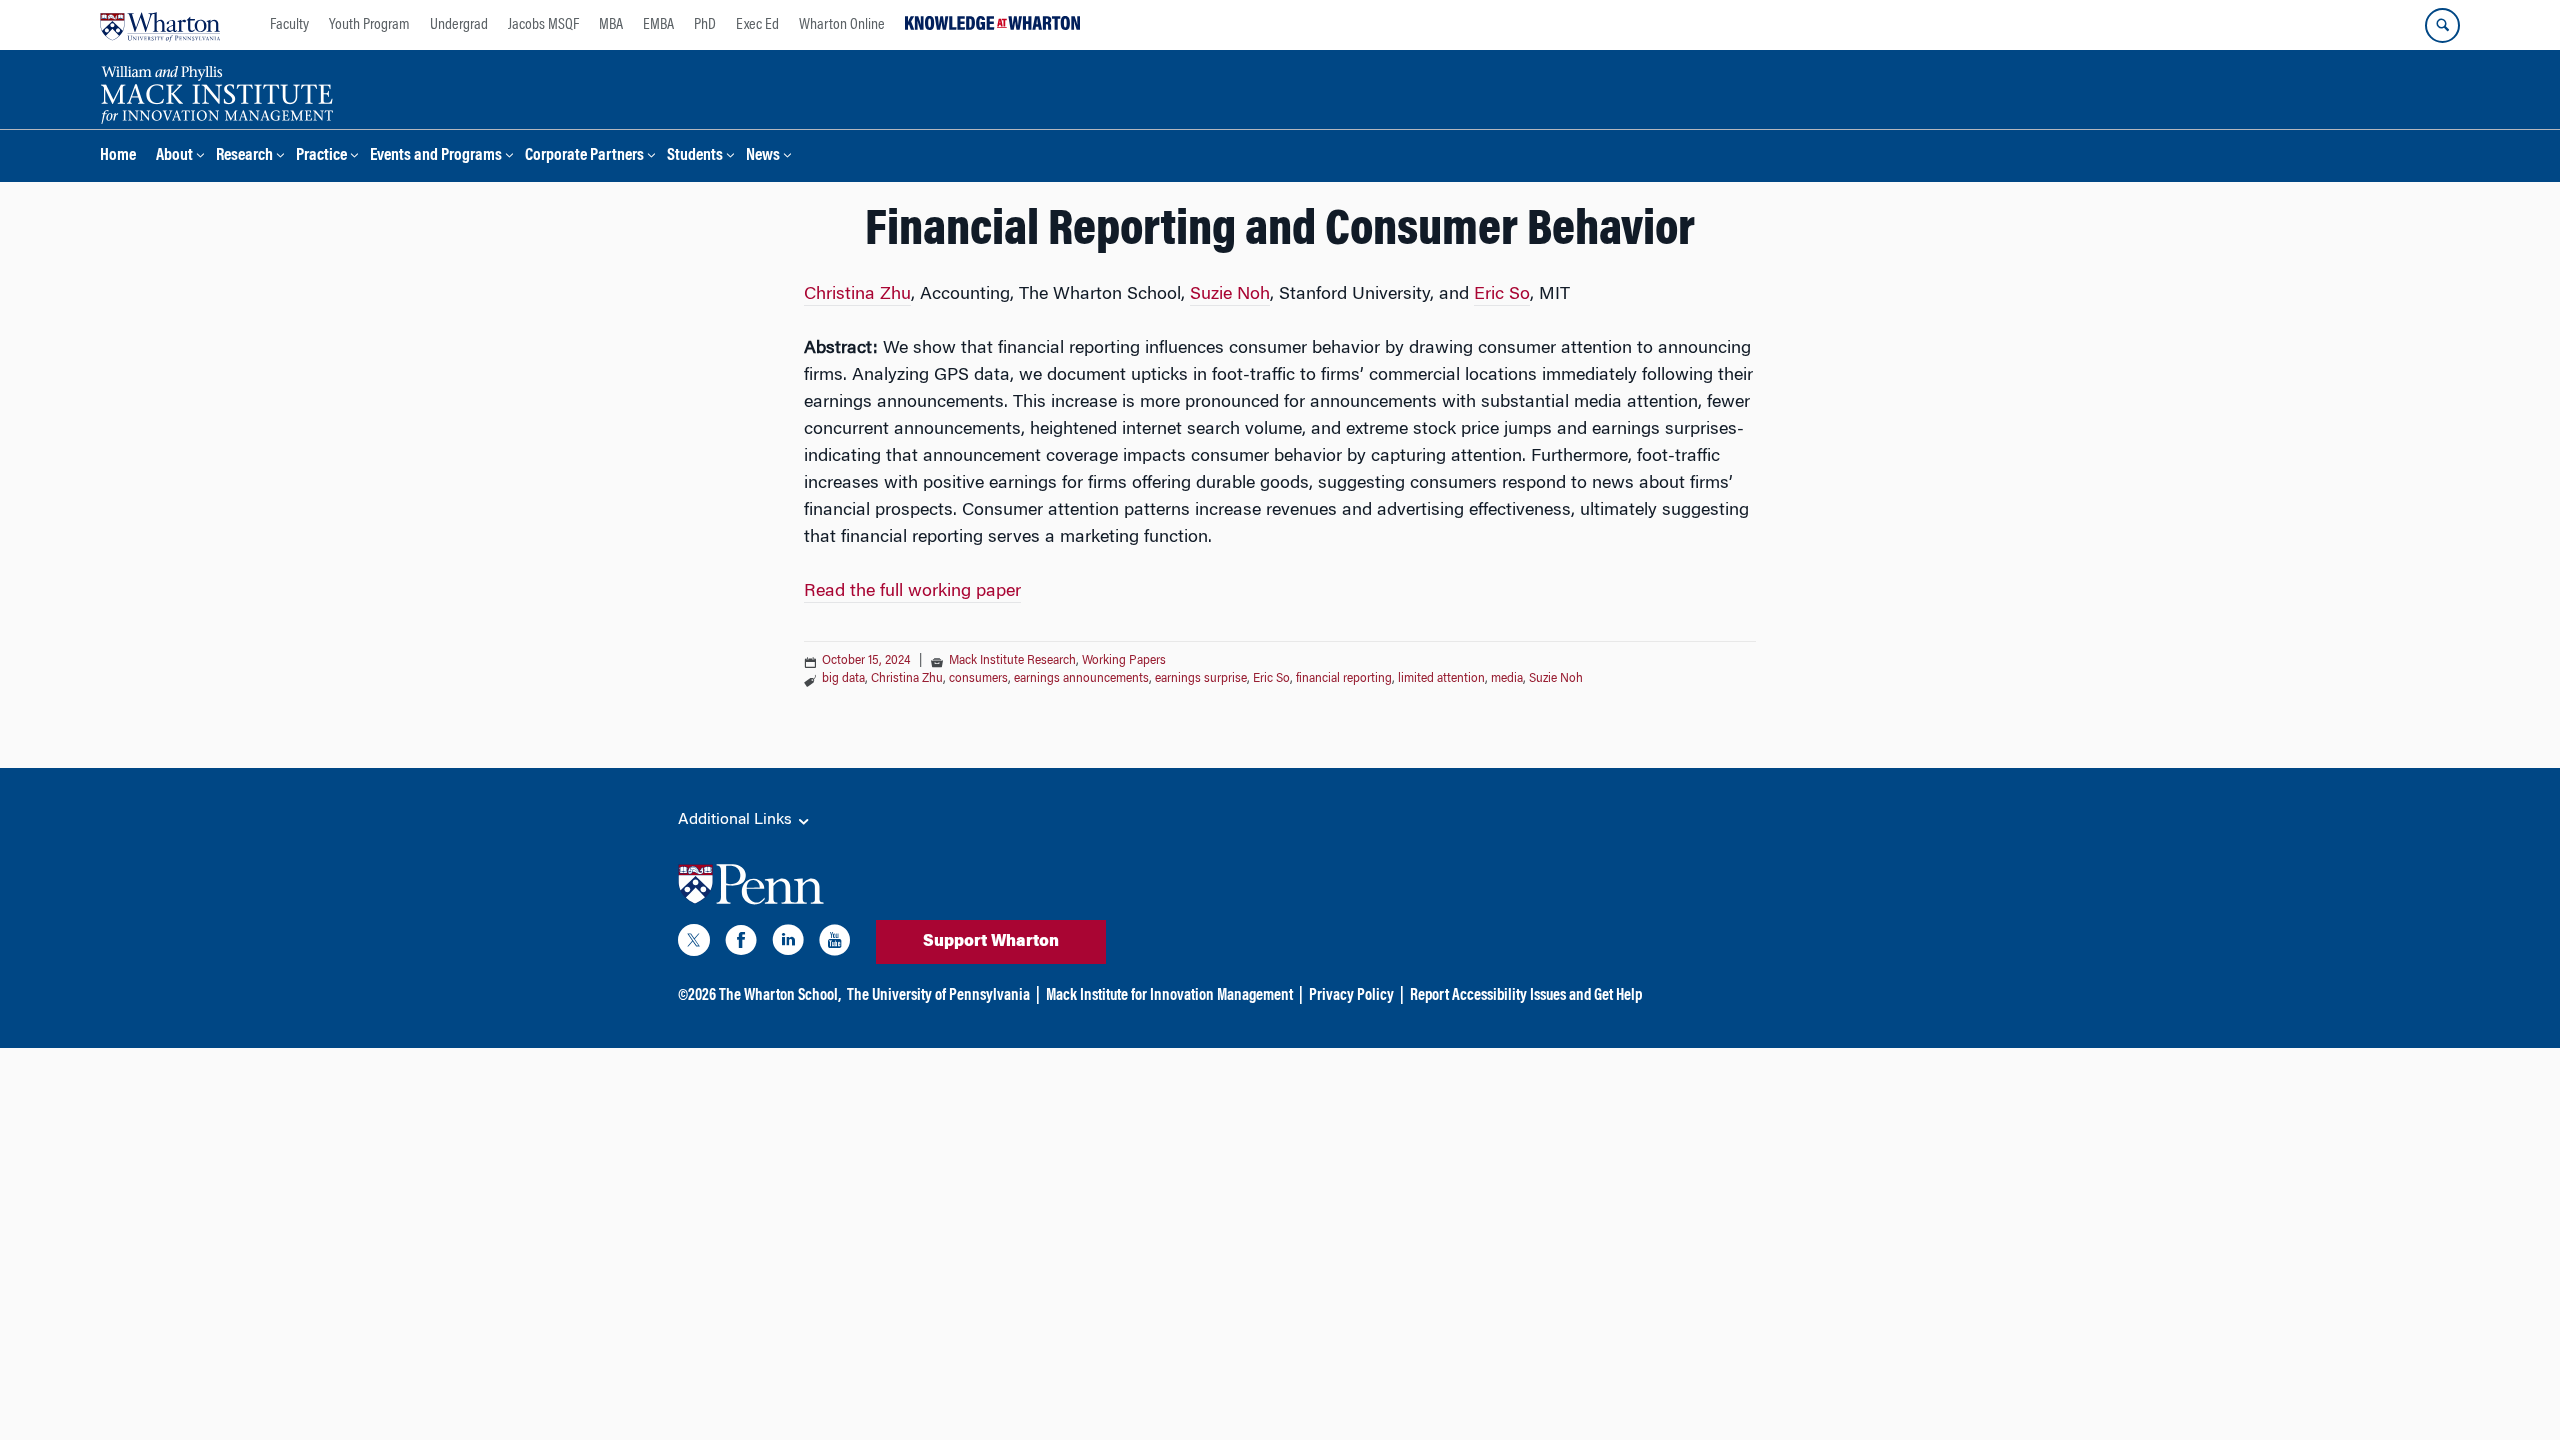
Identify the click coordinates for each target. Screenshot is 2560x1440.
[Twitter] (694, 944)
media (1507, 679)
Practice (321, 156)
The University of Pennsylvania (938, 996)
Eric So (1502, 295)
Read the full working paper (912, 592)
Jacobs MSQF (543, 25)
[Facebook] (741, 944)
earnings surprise (1201, 679)
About (174, 156)
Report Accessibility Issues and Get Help (1526, 996)
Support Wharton (991, 942)
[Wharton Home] (160, 25)
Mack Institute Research (1012, 661)
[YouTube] (835, 944)
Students (695, 156)
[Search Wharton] (2442, 25)
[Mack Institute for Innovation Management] (216, 92)
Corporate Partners (584, 156)
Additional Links (737, 820)
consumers (978, 679)
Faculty (289, 25)
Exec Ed (757, 25)
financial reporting (1344, 679)
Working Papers (1124, 661)
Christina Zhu (857, 295)
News (763, 156)
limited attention (1441, 679)
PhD (705, 25)
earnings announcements (1081, 679)
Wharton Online (842, 25)
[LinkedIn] (788, 944)
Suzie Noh (1230, 295)
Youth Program (369, 25)
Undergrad (459, 25)
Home (118, 156)
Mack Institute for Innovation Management (1169, 996)
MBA (611, 25)
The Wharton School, (780, 996)
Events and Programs (436, 156)
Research (244, 156)
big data (843, 679)
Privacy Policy (1351, 996)
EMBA (658, 25)
